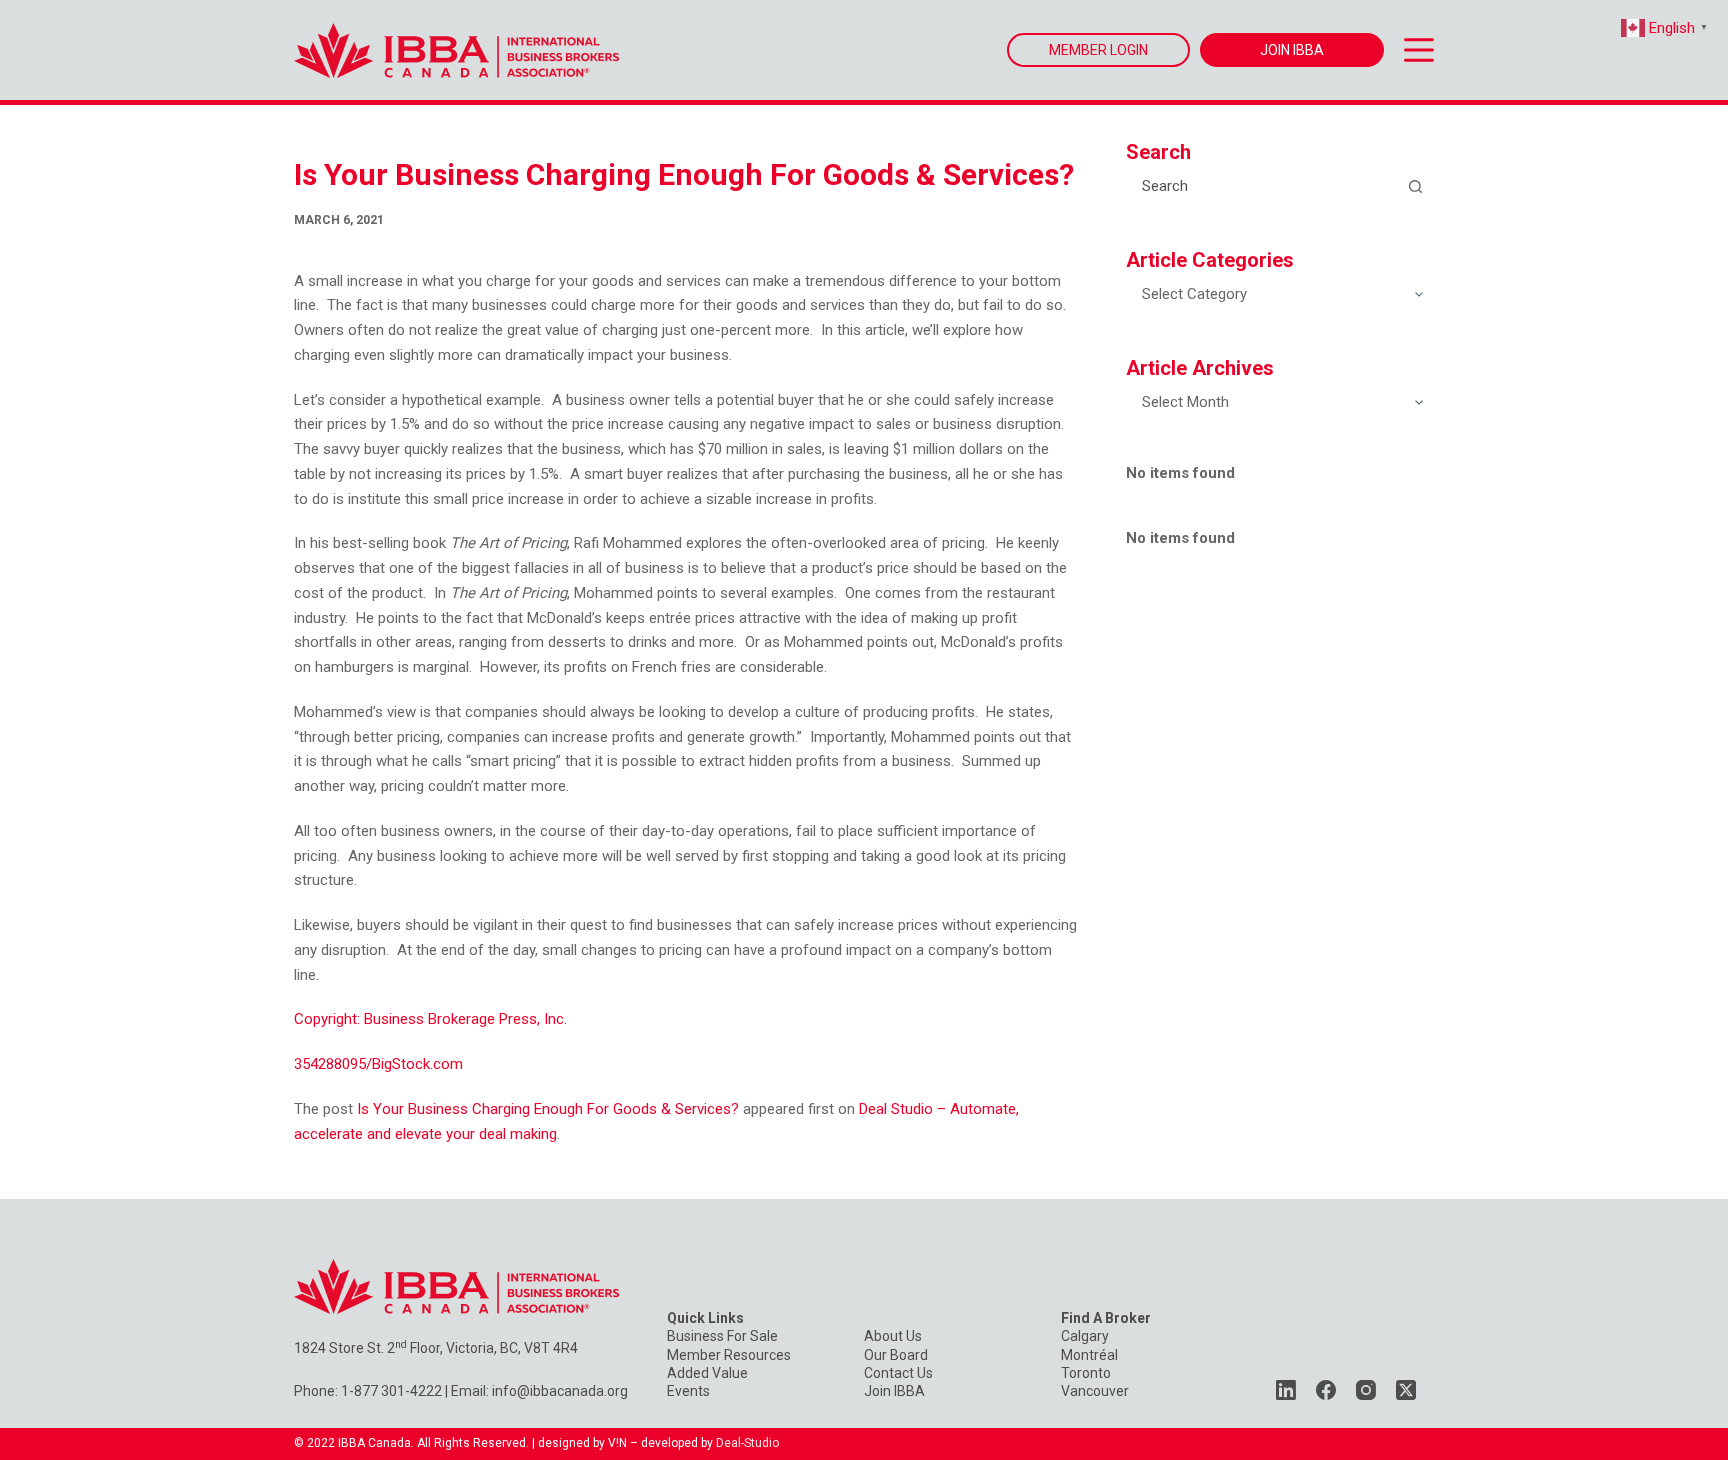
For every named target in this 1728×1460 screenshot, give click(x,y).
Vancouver (1095, 1391)
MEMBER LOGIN (1098, 50)
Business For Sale (722, 1336)
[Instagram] (1366, 1390)
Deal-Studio (747, 1443)
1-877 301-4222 (391, 1391)
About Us (893, 1336)
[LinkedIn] (1286, 1390)
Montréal (1089, 1355)
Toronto (1086, 1373)
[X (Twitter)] (1406, 1390)
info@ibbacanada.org (560, 1391)
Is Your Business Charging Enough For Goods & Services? (548, 1109)
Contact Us (898, 1373)
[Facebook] (1326, 1390)
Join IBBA (894, 1391)
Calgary (1085, 1336)
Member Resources (729, 1355)
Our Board (896, 1355)
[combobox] (1262, 186)
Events (688, 1391)
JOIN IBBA (1292, 50)
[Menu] (1419, 50)
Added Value (707, 1373)
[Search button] (1415, 186)
